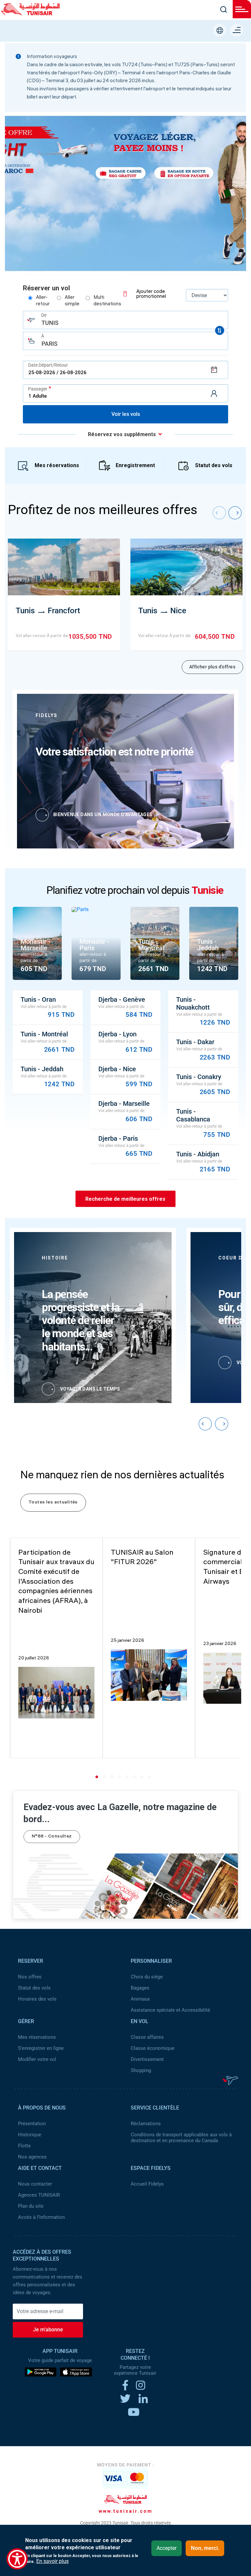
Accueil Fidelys (147, 2184)
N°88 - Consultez (52, 1837)
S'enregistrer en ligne (41, 2048)
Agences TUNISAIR (39, 2195)
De (44, 315)
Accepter (167, 2548)
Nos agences (32, 2157)
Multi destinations (107, 301)
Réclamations (146, 2124)
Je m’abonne (48, 2330)
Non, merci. (205, 2548)
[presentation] (219, 513)
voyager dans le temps (90, 1389)
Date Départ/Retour (48, 365)
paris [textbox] (50, 344)
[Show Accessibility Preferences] (17, 2559)
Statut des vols (214, 465)
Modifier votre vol (37, 2059)
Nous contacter (35, 2184)
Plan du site (31, 2206)
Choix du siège (147, 1977)
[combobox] (125, 320)
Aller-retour (43, 301)
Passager (38, 389)
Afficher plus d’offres (212, 667)
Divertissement (147, 2059)
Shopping (141, 2070)
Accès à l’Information (41, 2217)
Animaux (140, 1999)
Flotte (24, 2146)
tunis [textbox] (50, 323)
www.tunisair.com (126, 2511)
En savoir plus (52, 2561)
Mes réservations (57, 465)
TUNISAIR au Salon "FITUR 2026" (142, 1558)
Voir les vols (126, 414)
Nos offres (30, 1977)
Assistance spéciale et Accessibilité (170, 2010)
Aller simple (72, 301)
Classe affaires (147, 2037)
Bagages (140, 1988)
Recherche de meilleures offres (125, 1199)
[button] (98, 1777)
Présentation (32, 2124)
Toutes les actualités (53, 1503)
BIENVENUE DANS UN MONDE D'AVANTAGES (103, 815)
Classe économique (153, 2048)
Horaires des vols (37, 1999)
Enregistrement (135, 465)
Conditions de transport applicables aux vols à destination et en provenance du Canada (181, 2138)
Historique (30, 2135)
